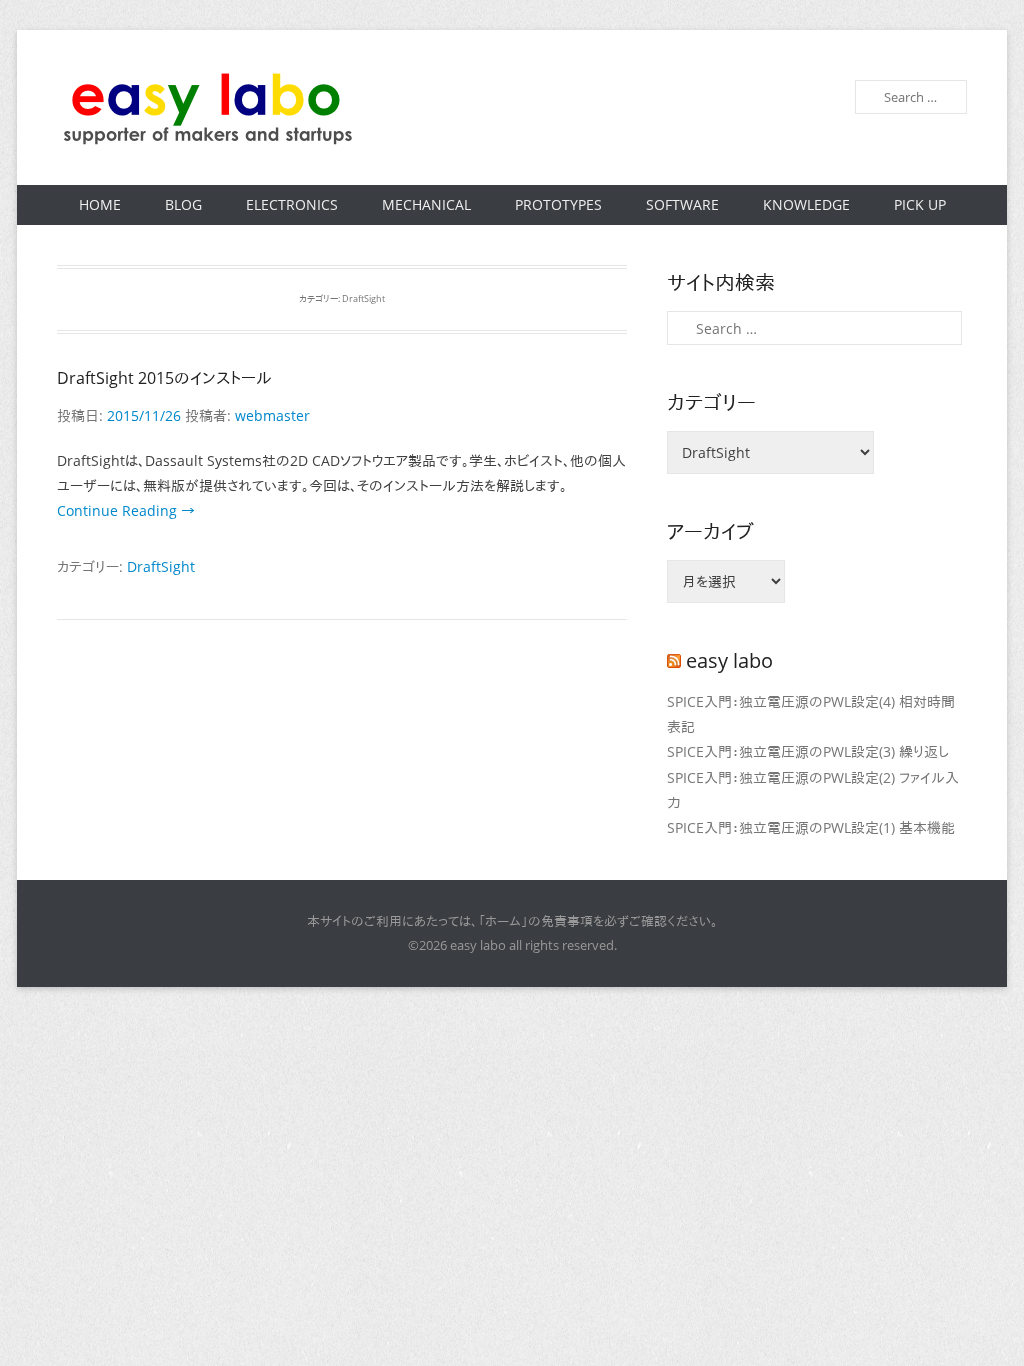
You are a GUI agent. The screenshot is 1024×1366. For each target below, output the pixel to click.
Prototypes (558, 204)
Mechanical (426, 204)
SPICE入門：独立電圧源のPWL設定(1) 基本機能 (811, 827)
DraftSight (161, 566)
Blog (183, 204)
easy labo (729, 660)
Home (100, 204)
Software (682, 204)
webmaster (272, 415)
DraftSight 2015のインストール (164, 378)
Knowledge (806, 204)
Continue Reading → (126, 510)
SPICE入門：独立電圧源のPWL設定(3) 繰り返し (808, 751)
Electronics (292, 204)
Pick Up (920, 204)
